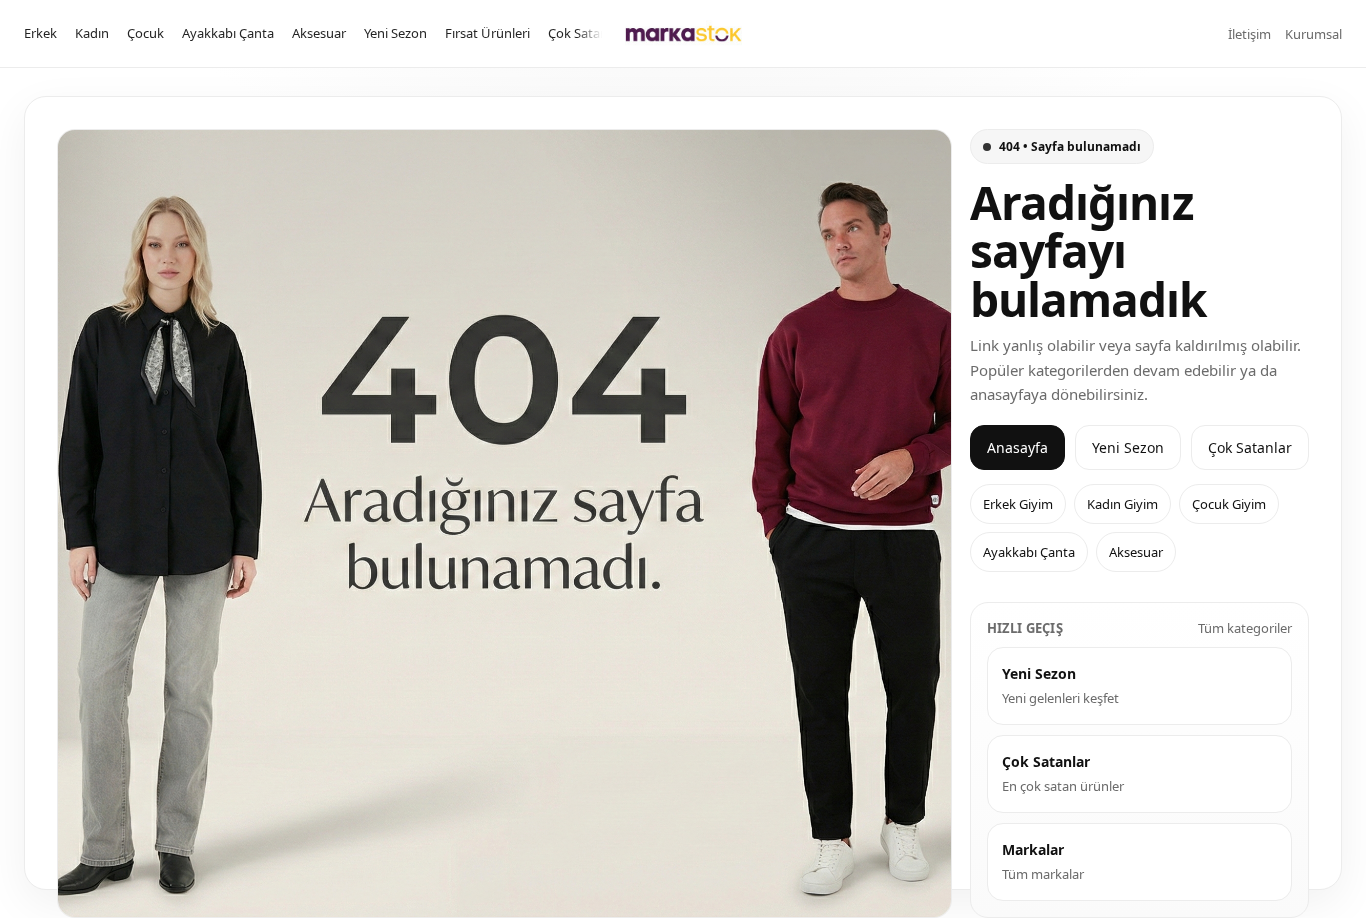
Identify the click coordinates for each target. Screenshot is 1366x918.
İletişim (1249, 34)
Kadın (92, 33)
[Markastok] (683, 33)
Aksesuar (319, 33)
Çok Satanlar (585, 33)
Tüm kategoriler (1245, 628)
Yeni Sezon (395, 33)
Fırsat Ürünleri (487, 33)
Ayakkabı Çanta (228, 33)
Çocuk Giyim (1229, 504)
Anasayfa (1017, 447)
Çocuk (145, 33)
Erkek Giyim (1018, 504)
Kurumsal (1313, 34)
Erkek (40, 33)
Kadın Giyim (1122, 504)
